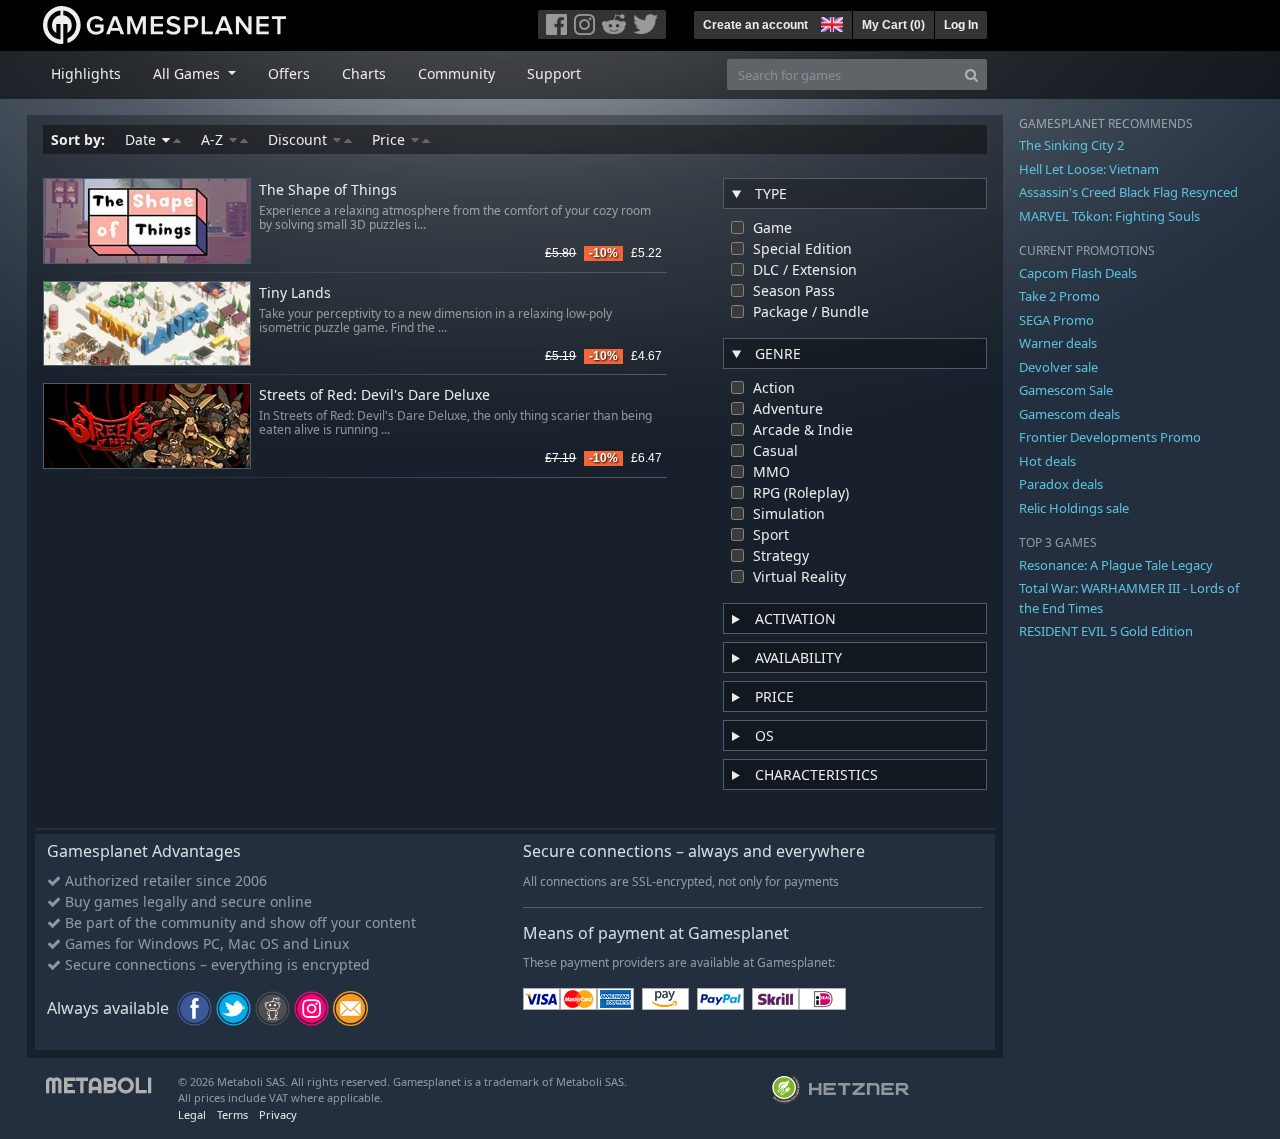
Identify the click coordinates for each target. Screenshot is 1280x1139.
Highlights (86, 73)
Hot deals (1047, 461)
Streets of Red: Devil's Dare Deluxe (374, 395)
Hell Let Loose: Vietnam (1089, 169)
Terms (232, 1114)
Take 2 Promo (1059, 296)
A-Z (214, 139)
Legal (192, 1114)
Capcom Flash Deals (1078, 273)
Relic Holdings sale (1074, 508)
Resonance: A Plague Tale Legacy (1116, 565)
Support (554, 73)
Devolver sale (1058, 367)
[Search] (971, 74)
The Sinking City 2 (1071, 145)
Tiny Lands (295, 293)
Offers (289, 73)
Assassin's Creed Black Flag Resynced (1128, 192)
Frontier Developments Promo (1110, 437)
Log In (961, 25)
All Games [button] (188, 73)
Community (456, 73)
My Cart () (893, 25)
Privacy (278, 1114)
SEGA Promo (1056, 320)
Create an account (755, 25)
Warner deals (1058, 343)
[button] (830, 22)
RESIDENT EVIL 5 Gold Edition (1106, 631)
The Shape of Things (328, 190)
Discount (299, 139)
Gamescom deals (1069, 414)
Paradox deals (1061, 484)
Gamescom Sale (1066, 390)
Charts (364, 73)
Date (142, 139)
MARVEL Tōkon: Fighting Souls (1109, 216)
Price (390, 139)
